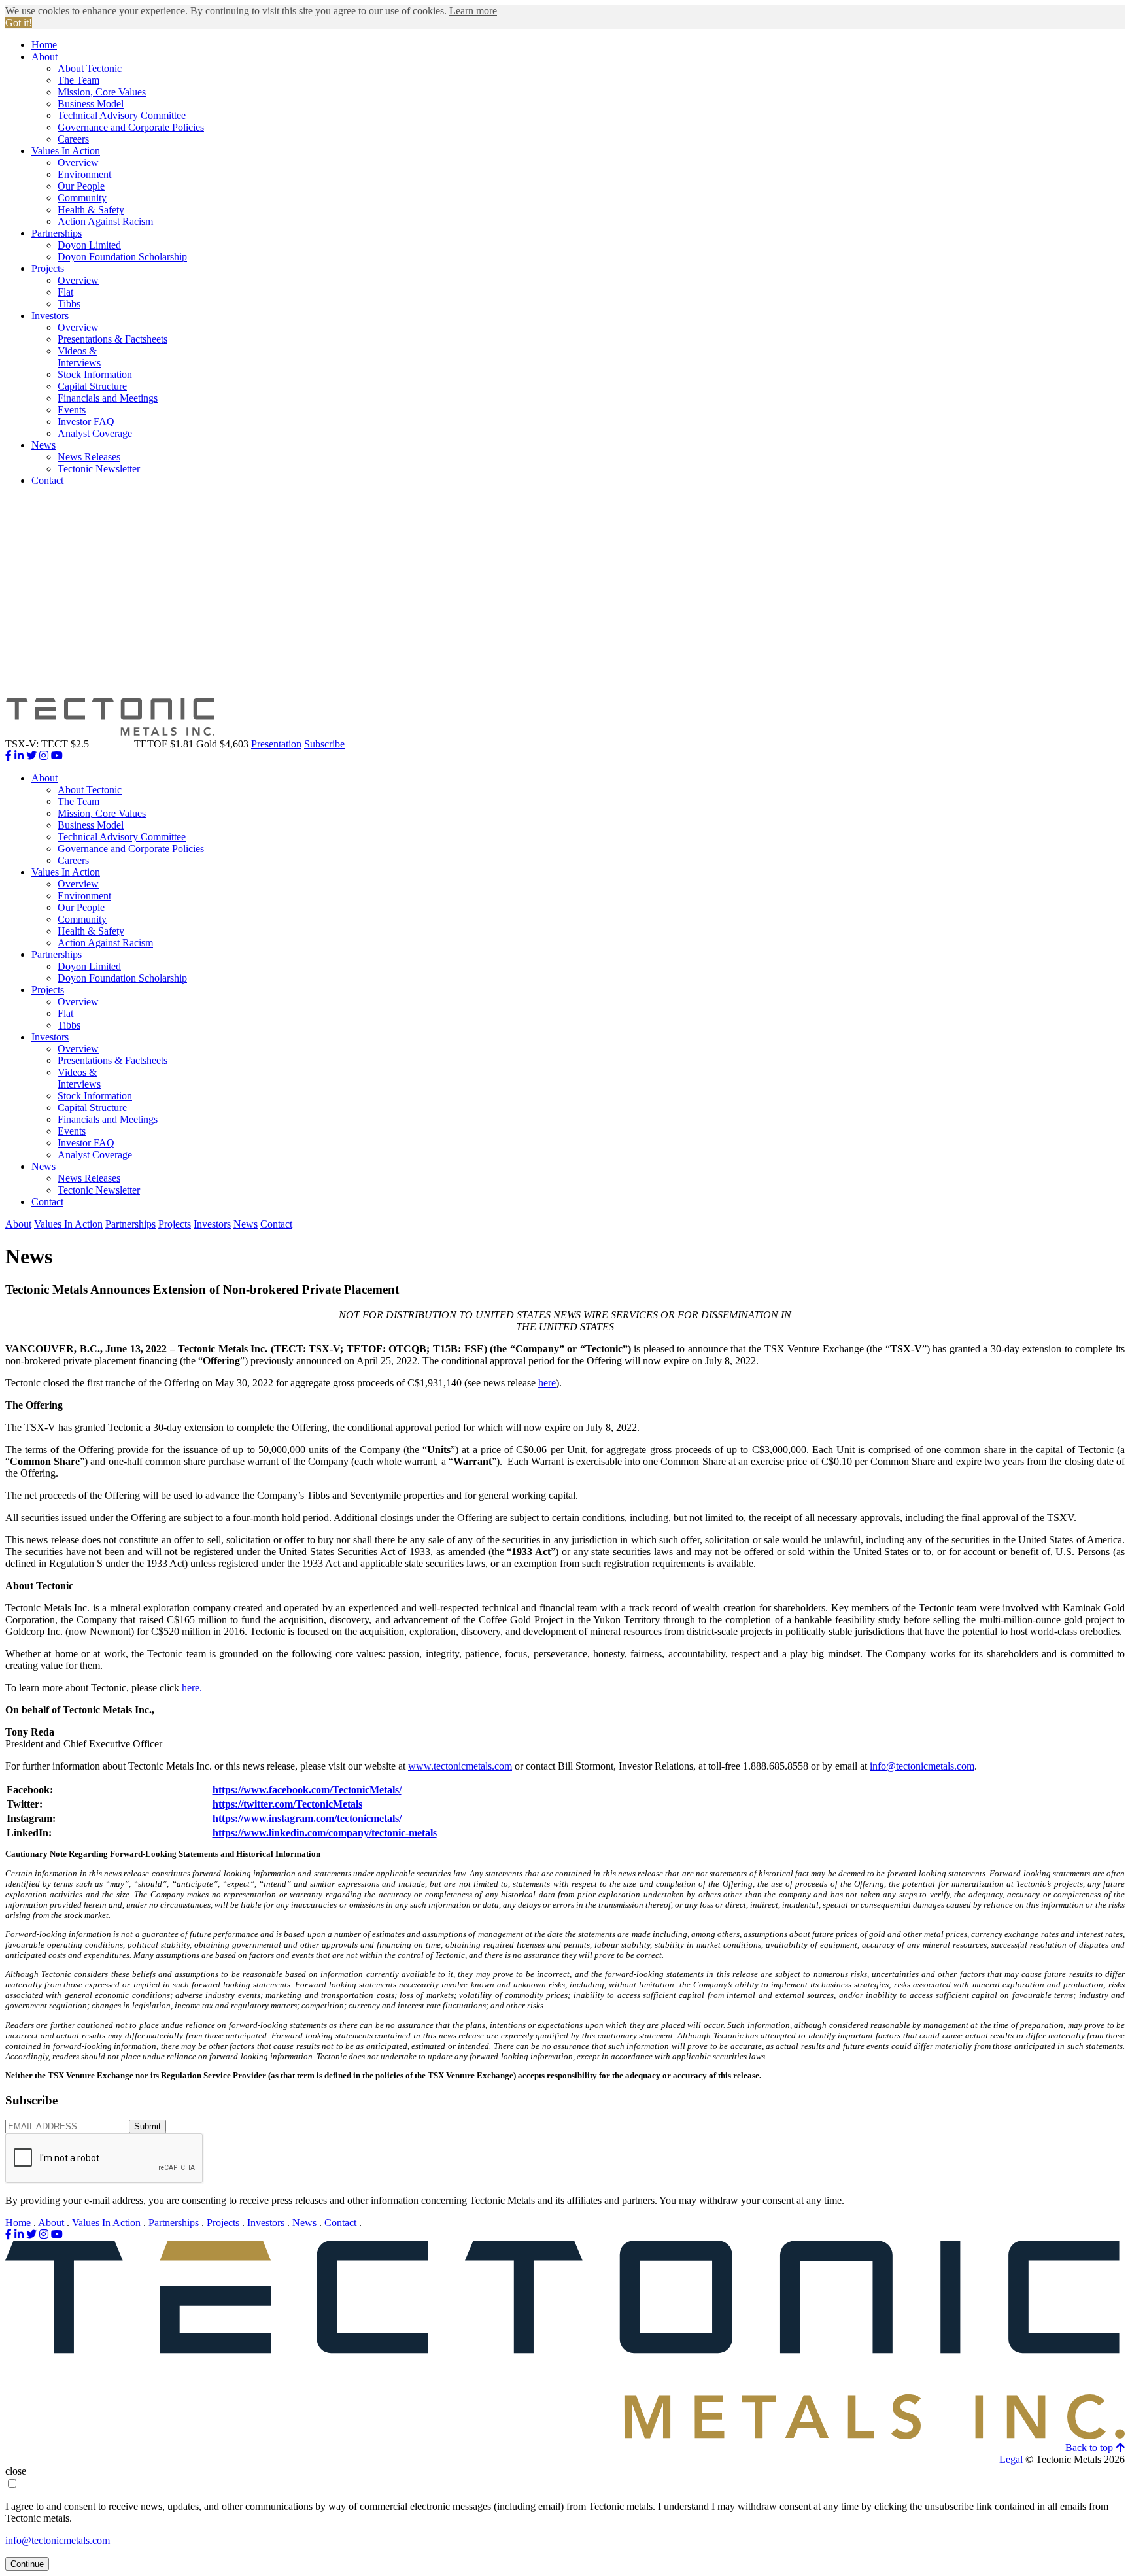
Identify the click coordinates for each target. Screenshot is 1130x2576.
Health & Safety (91, 210)
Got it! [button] (19, 23)
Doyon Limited (89, 245)
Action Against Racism (105, 221)
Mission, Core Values (102, 92)
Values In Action (66, 151)
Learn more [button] (473, 11)
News (43, 445)
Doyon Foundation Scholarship (122, 257)
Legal (1011, 2459)
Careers (73, 139)
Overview (78, 163)
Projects (48, 268)
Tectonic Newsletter (99, 469)
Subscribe (324, 744)
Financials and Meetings (108, 398)
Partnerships (57, 233)
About (44, 57)
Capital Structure (92, 386)
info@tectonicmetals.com (922, 1766)
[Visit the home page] (565, 2436)
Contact (47, 480)
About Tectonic (90, 68)
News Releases (89, 457)
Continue (27, 2564)
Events (72, 410)
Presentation (276, 744)
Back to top (1090, 2447)
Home (44, 45)
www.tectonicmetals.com (460, 1766)
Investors (50, 316)
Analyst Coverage (95, 433)
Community (82, 198)
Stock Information (95, 374)
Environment (84, 174)
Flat (65, 292)
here (547, 1383)
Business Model (91, 104)
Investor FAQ (86, 421)
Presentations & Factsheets (112, 339)
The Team (78, 80)
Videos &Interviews (79, 357)
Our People (81, 186)
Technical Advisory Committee (122, 115)
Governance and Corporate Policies (131, 127)
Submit (147, 2126)
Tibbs (69, 304)
